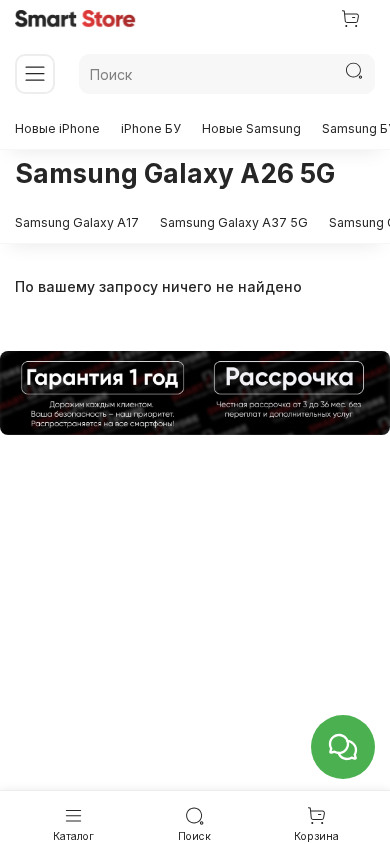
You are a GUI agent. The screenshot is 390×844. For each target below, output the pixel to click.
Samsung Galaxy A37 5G (234, 222)
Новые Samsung (251, 128)
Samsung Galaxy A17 (77, 222)
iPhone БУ (151, 128)
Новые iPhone (57, 128)
